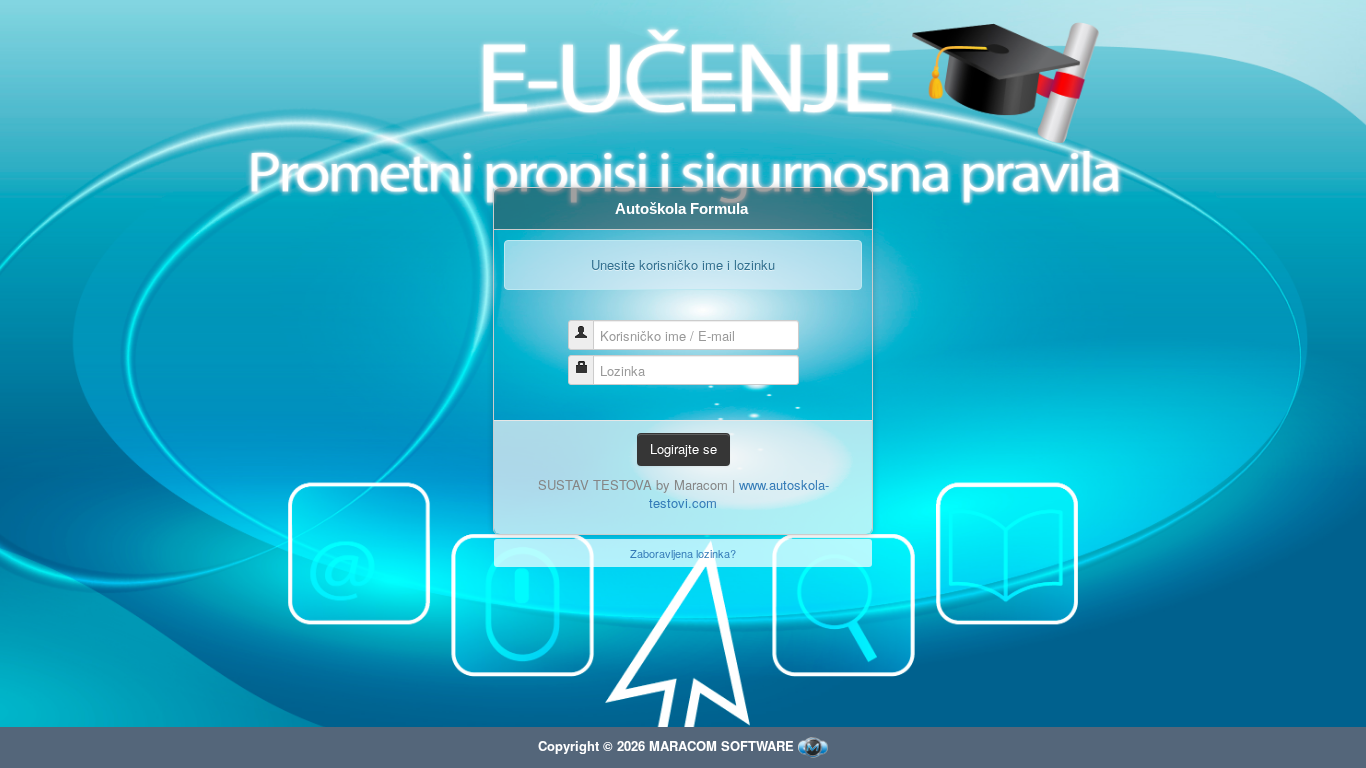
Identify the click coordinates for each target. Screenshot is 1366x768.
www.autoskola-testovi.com (739, 493)
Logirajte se (683, 448)
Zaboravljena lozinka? (683, 553)
